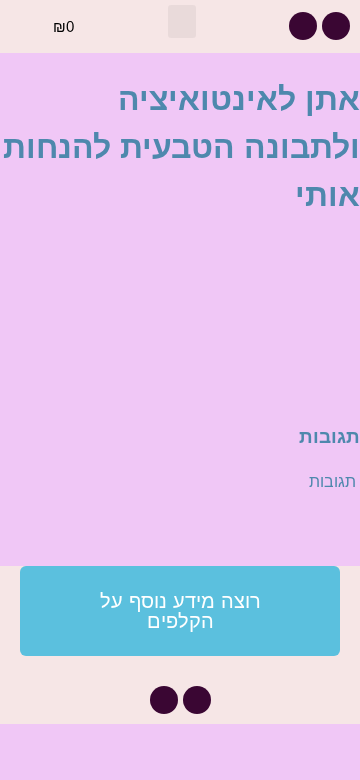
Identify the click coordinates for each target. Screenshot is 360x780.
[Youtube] (303, 26)
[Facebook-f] (336, 26)
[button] (182, 21)
